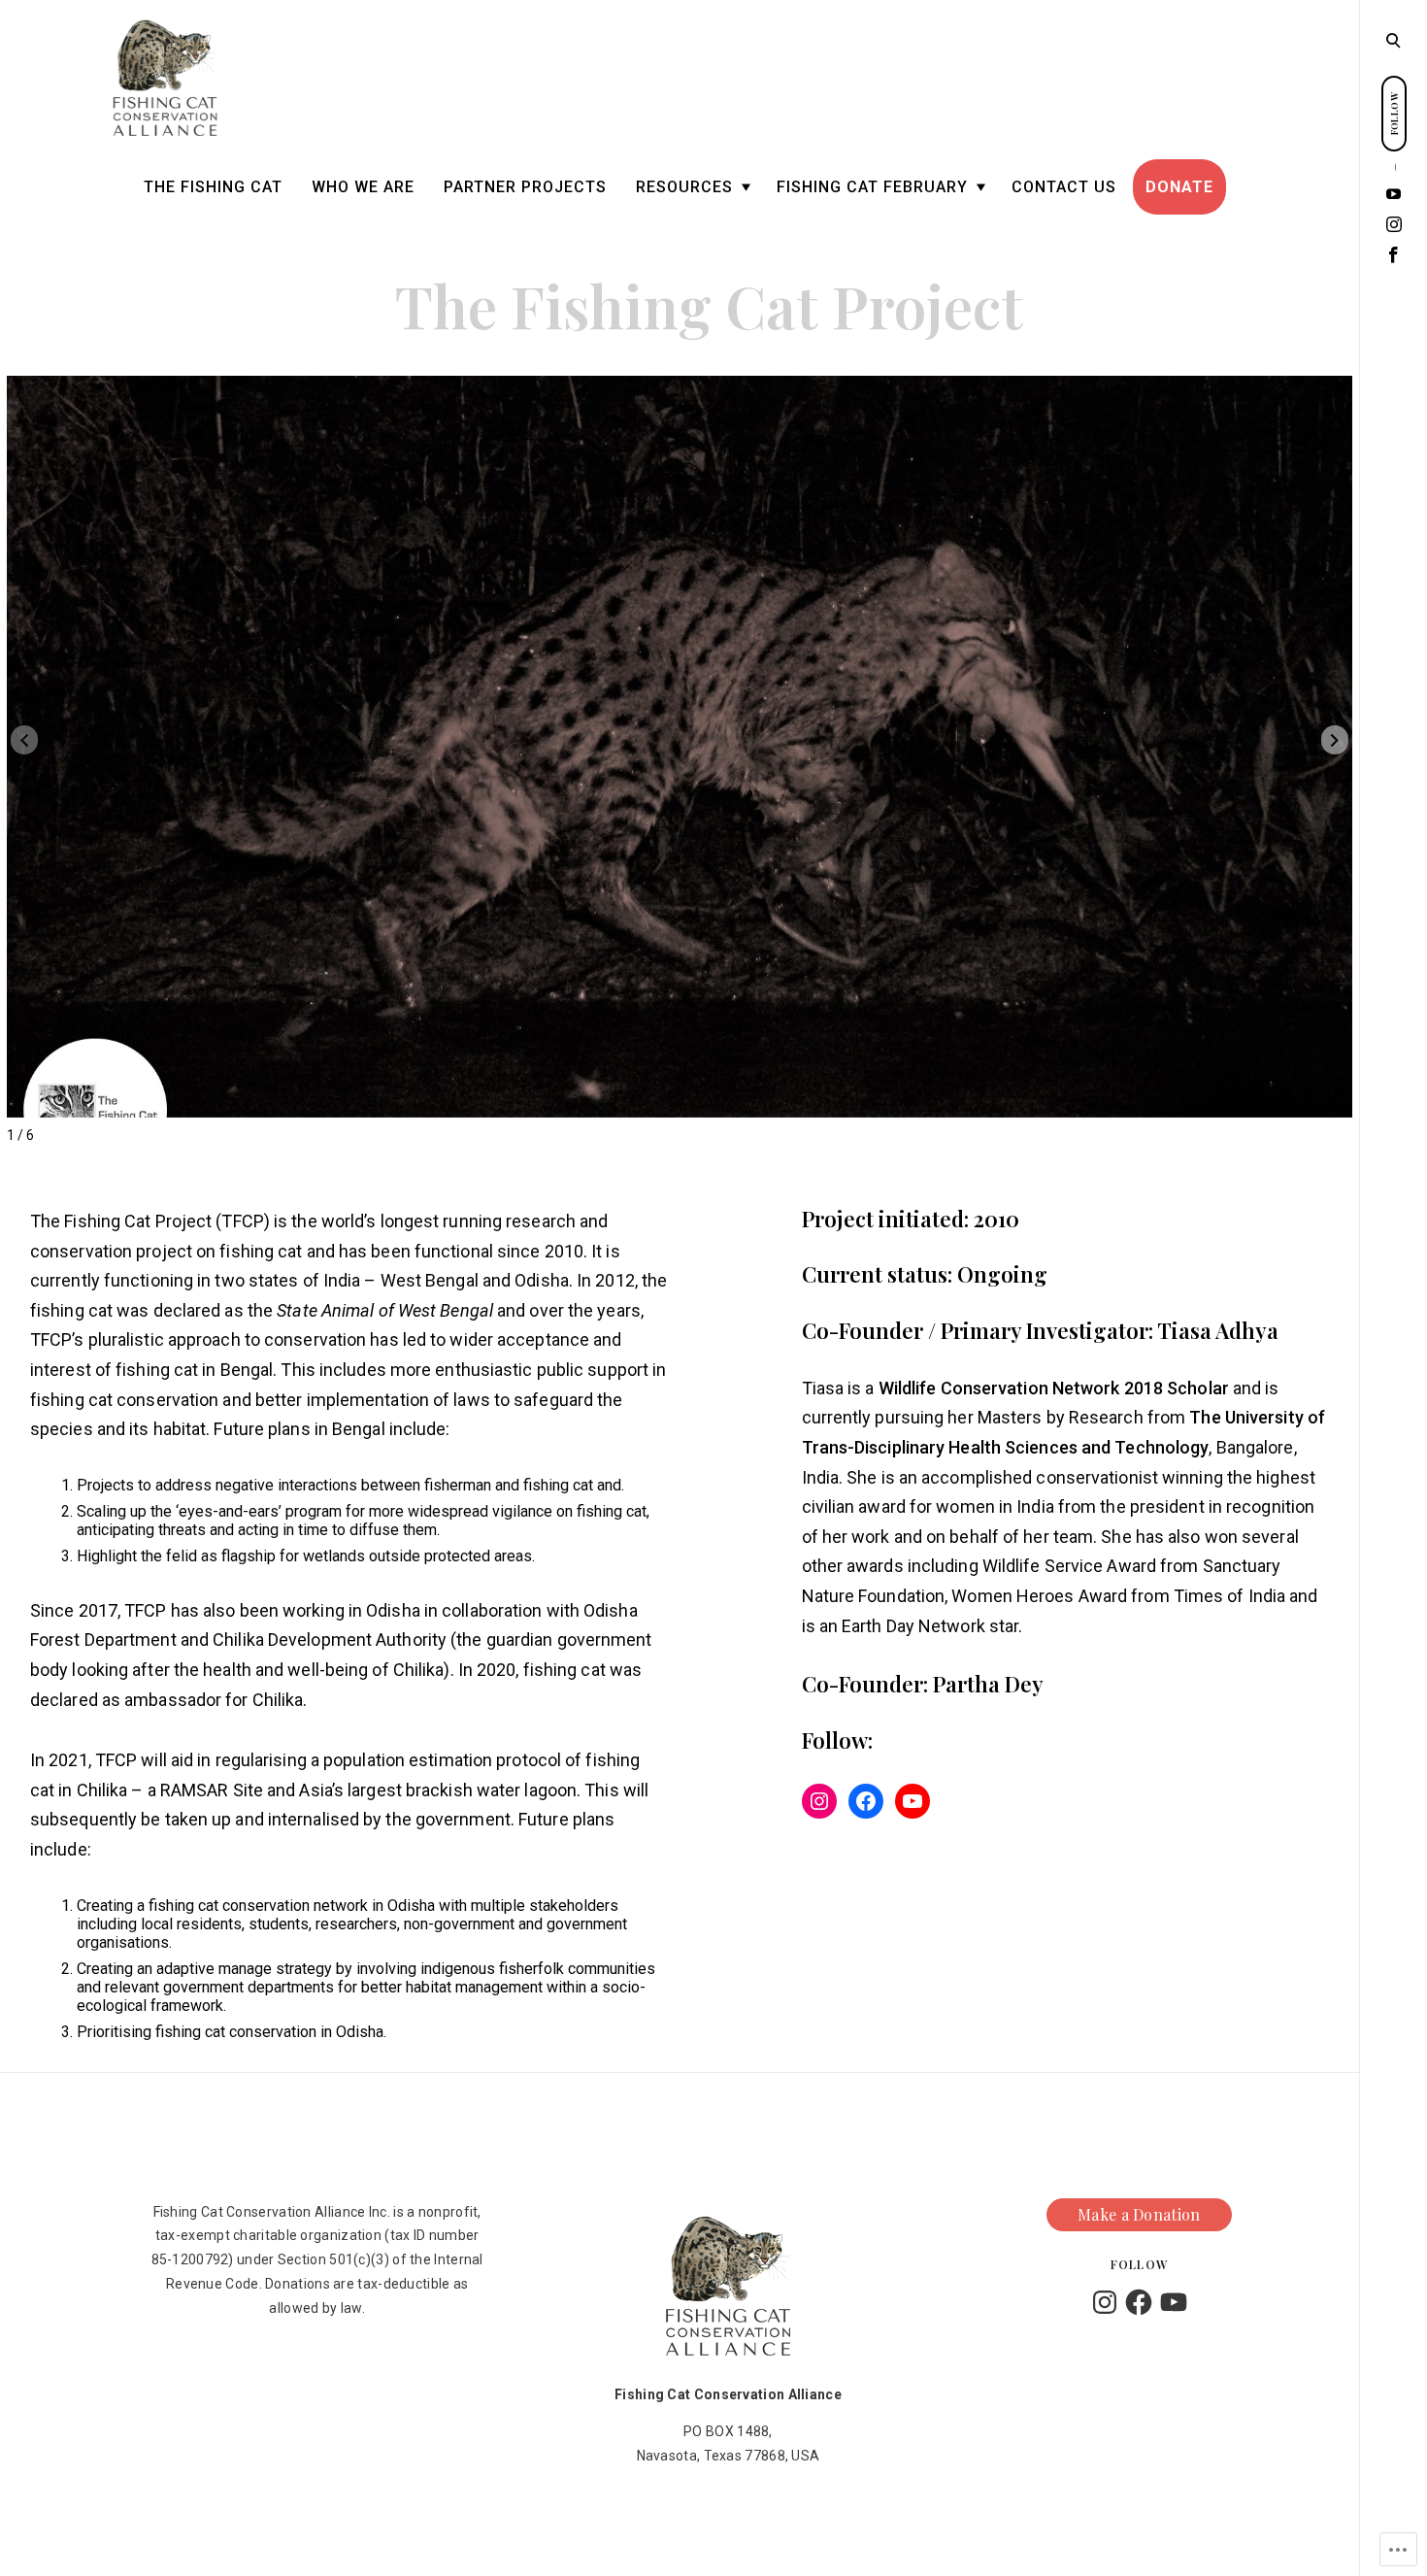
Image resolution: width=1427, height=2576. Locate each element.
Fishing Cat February (872, 187)
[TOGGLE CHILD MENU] (746, 188)
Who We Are (363, 187)
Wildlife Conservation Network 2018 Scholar (1054, 1388)
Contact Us (1064, 187)
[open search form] (1393, 40)
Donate (1179, 187)
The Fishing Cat (213, 187)
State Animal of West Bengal (385, 1310)
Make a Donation (1139, 2215)
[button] (1335, 740)
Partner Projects (525, 187)
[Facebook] (1394, 255)
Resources (684, 187)
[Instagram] (1394, 225)
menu (1394, 39)
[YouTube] (1394, 194)
